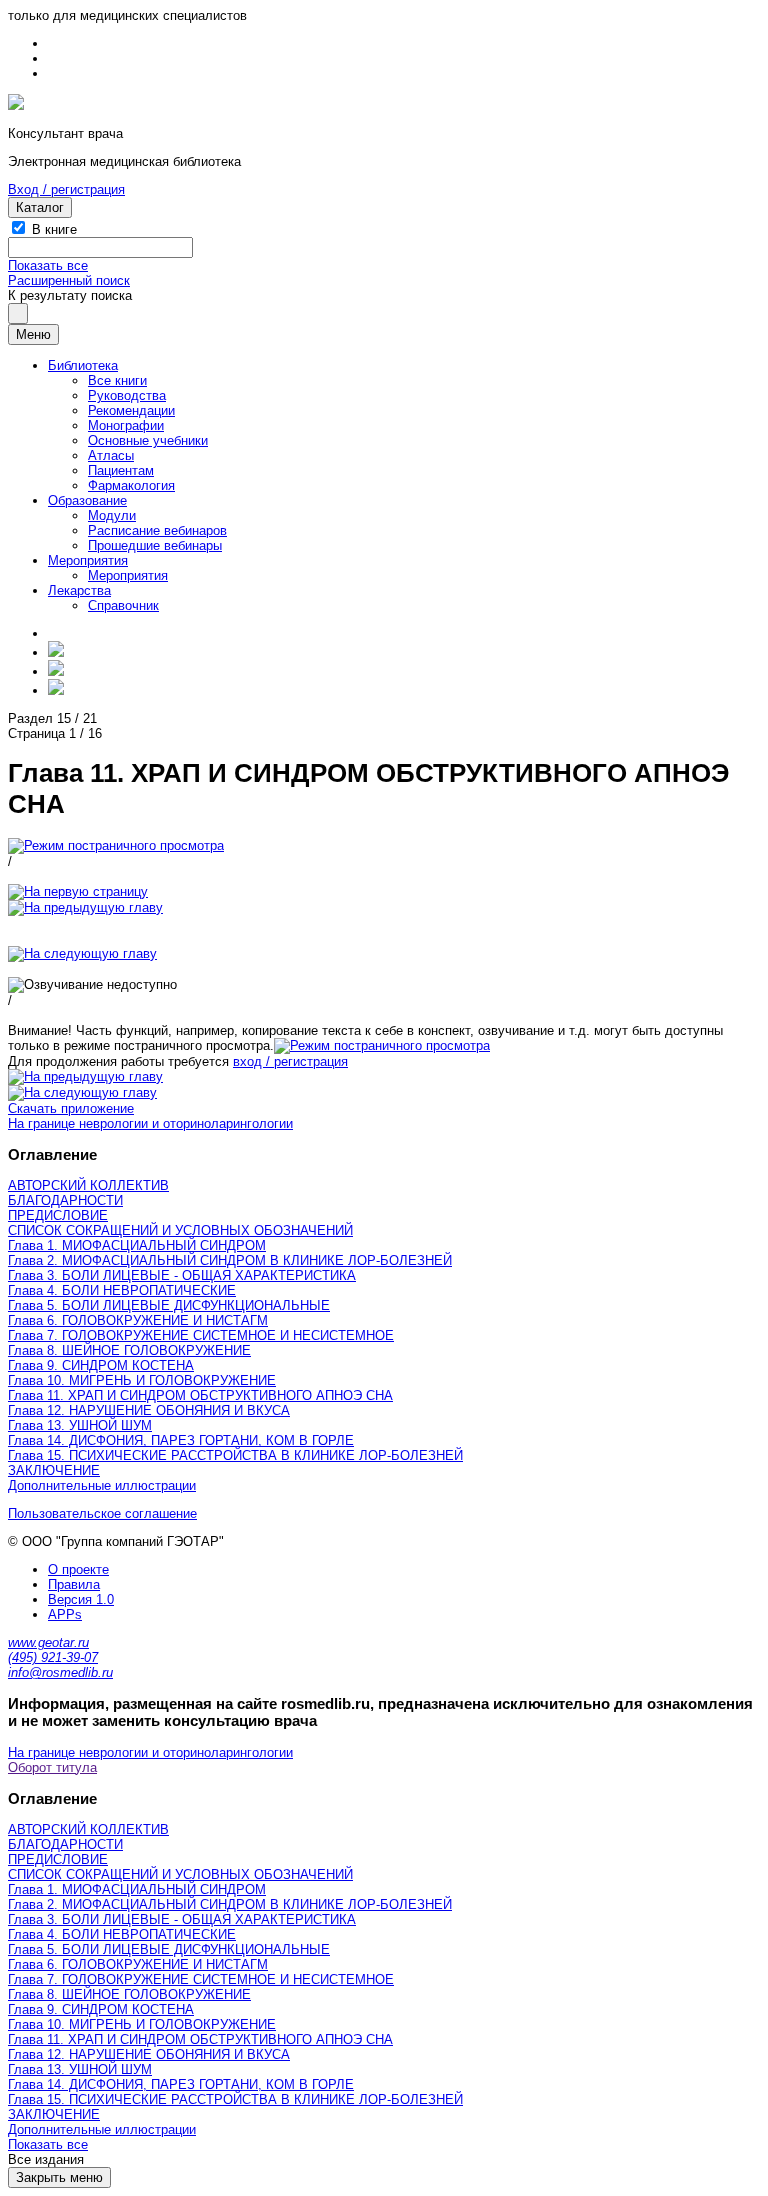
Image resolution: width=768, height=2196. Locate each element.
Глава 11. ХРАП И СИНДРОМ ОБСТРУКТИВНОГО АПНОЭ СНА (200, 1395)
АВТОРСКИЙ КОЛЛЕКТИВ (88, 1185)
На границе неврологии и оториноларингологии (150, 1123)
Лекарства (79, 590)
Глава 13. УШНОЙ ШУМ (80, 1425)
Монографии (126, 425)
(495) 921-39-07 (53, 1657)
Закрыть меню (59, 2177)
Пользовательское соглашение (102, 1513)
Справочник (123, 605)
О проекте (78, 1569)
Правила (74, 1584)
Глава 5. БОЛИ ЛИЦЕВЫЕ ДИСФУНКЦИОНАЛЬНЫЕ (169, 1305)
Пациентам (121, 470)
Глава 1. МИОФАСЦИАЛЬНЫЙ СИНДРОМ (137, 1245)
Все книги (117, 380)
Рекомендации (131, 410)
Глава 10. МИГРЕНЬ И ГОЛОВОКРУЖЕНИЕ (142, 1380)
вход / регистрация (290, 1061)
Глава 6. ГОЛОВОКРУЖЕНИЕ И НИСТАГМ (138, 1320)
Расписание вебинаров (157, 530)
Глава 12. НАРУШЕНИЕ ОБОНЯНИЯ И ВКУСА (149, 1410)
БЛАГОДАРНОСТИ (65, 1200)
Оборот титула (52, 1767)
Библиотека (83, 365)
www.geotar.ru (48, 1642)
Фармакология (131, 485)
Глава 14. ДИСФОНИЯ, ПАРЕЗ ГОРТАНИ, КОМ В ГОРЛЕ (181, 1440)
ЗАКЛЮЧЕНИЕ (54, 1470)
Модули (112, 515)
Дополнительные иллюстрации (102, 1485)
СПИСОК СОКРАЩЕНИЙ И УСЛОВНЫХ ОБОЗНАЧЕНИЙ (180, 1230)
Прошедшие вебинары (155, 545)
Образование (87, 500)
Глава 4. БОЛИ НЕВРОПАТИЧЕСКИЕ (122, 1290)
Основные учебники (148, 440)
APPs (65, 1614)
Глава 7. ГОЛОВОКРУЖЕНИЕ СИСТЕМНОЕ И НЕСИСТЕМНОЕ (201, 1335)
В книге (54, 229)
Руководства (127, 395)
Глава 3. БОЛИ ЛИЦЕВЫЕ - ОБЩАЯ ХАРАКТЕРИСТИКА (182, 1275)
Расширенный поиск (69, 280)
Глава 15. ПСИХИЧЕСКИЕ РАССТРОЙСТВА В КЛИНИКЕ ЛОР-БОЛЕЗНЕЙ (235, 1455)
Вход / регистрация (66, 189)
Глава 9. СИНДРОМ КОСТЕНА (101, 1365)
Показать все (48, 265)
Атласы (111, 455)
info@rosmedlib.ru (60, 1672)
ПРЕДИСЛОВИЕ (58, 1215)
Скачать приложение (71, 1108)
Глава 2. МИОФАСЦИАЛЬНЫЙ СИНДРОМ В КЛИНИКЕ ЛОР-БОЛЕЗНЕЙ (230, 1260)
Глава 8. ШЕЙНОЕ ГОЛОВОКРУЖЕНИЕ (129, 1350)
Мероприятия (88, 560)
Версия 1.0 (81, 1599)
